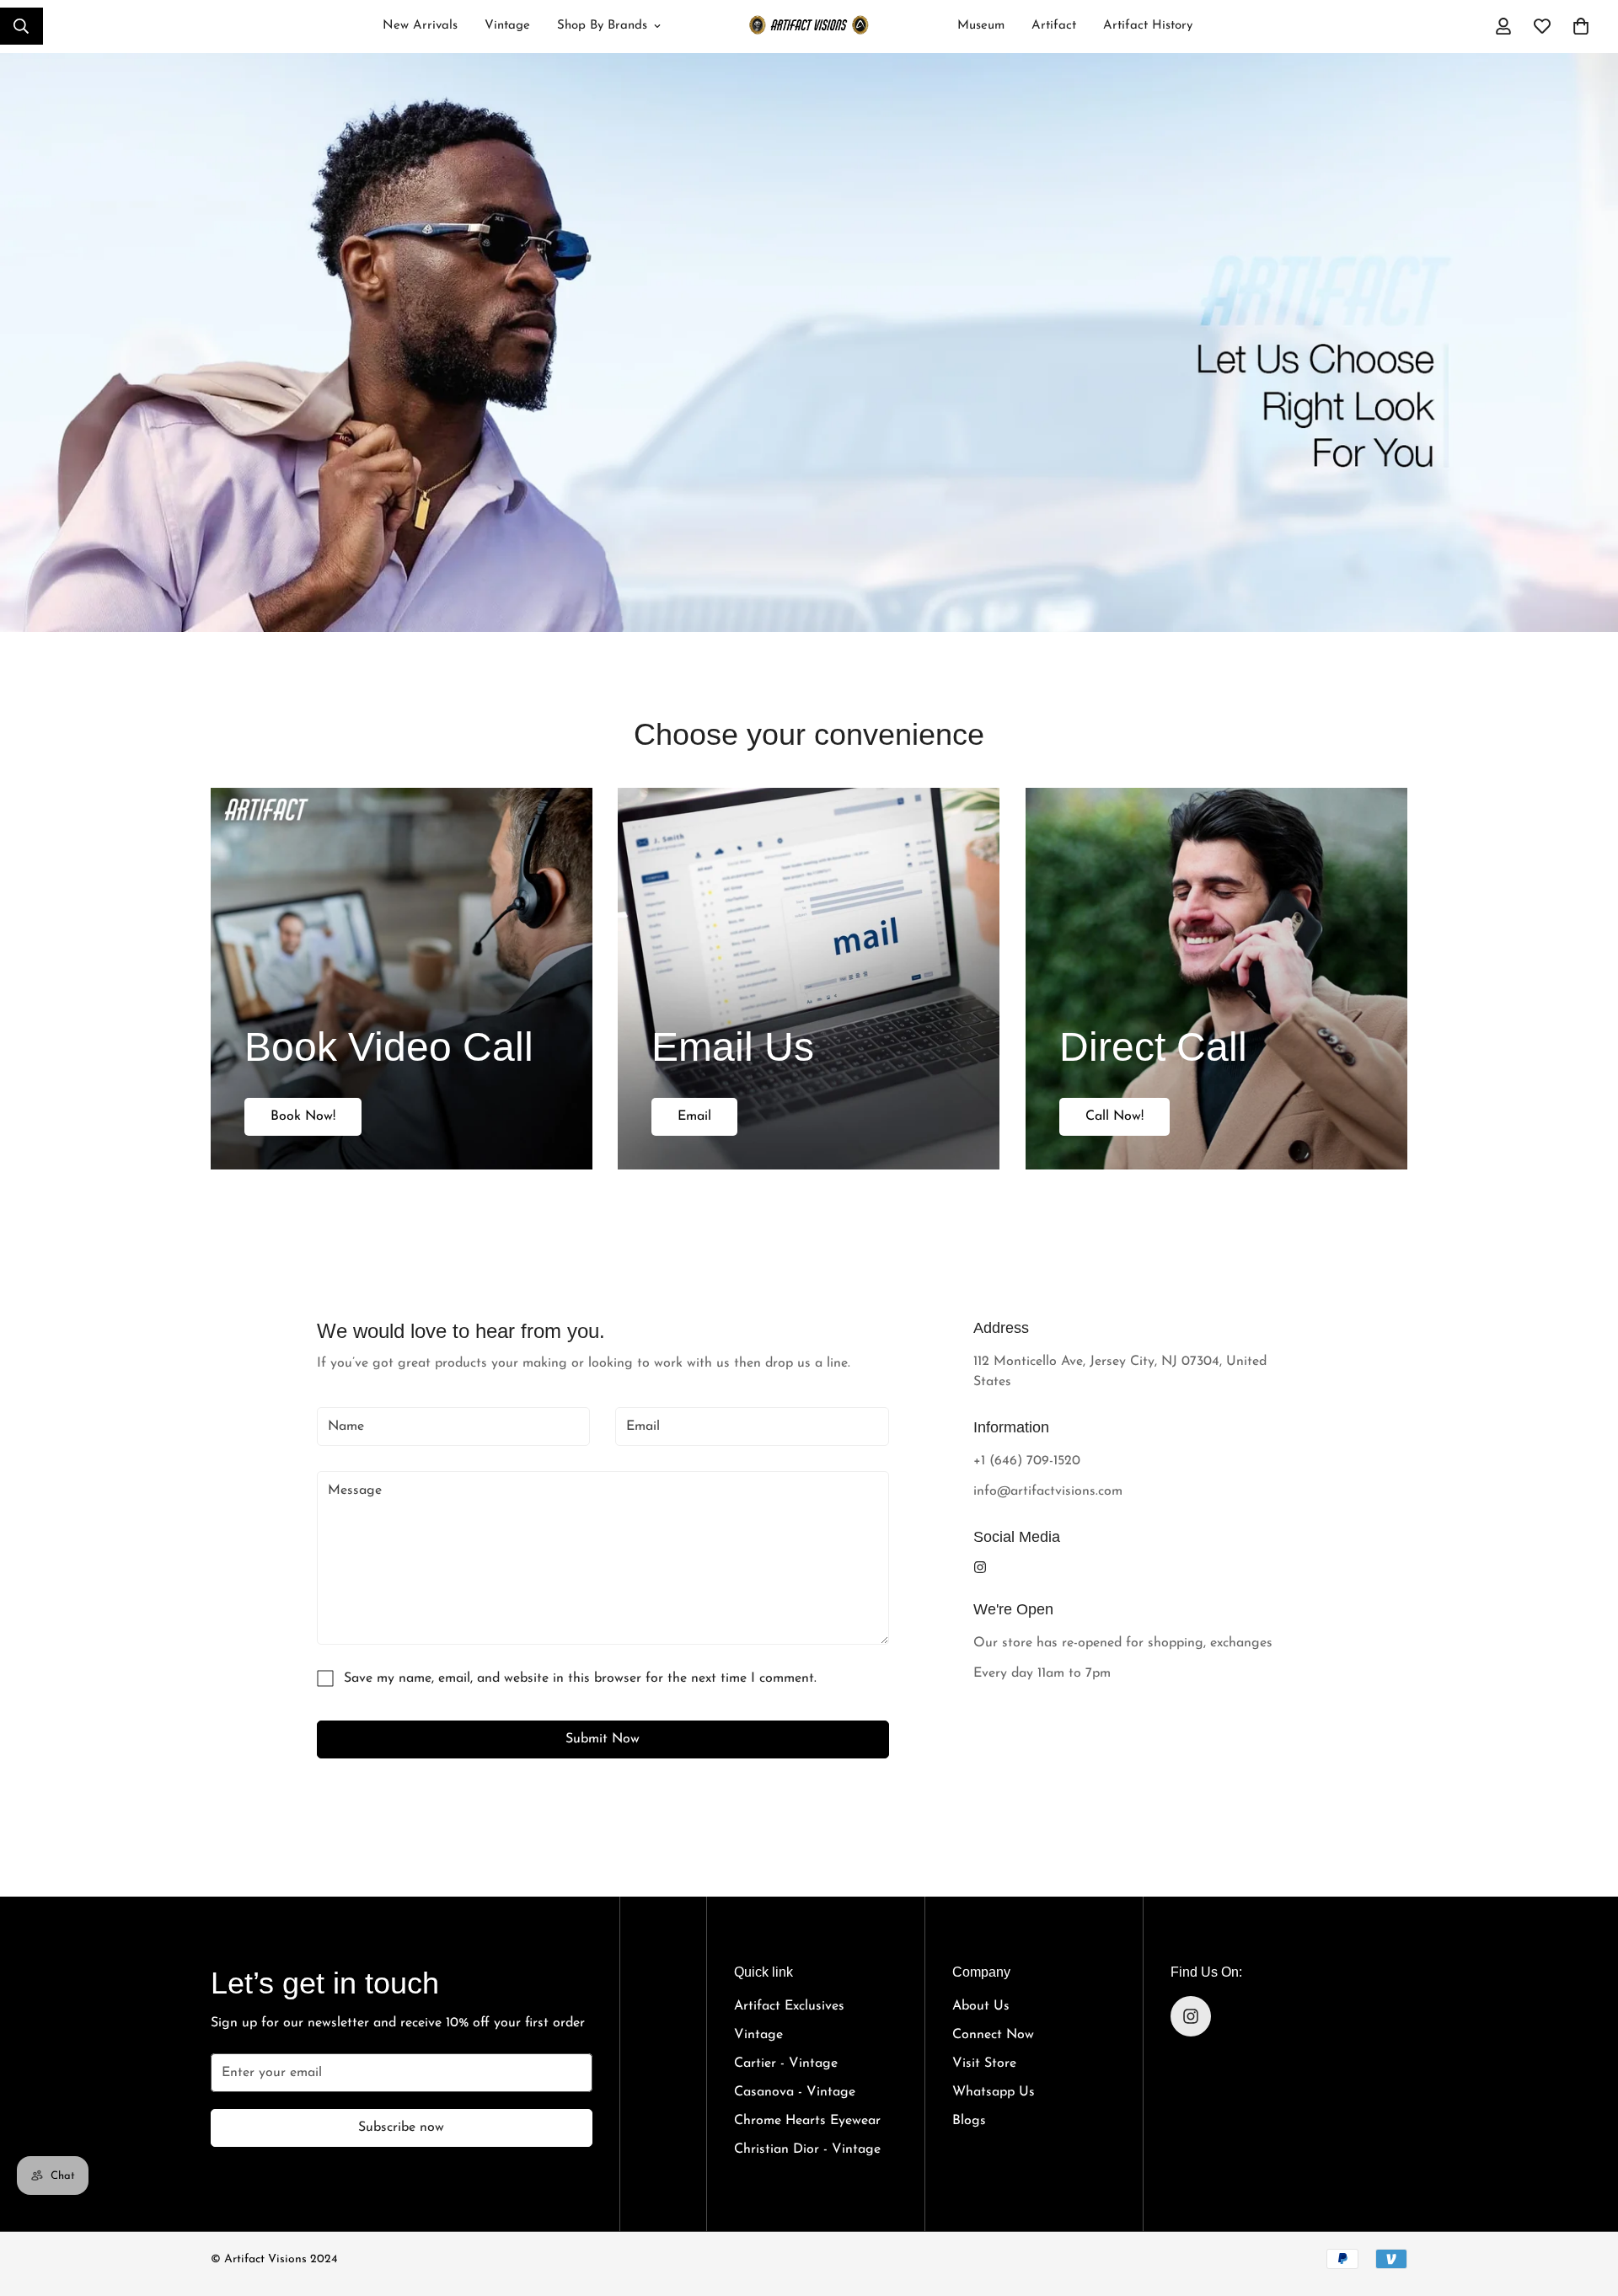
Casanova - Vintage (795, 2092)
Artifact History (1148, 26)
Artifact (1054, 26)
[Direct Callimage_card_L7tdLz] (1216, 979)
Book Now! (303, 1116)
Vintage (507, 26)
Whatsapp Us (994, 2092)
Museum (981, 26)
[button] (1581, 26)
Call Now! (1114, 1116)
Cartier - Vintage (786, 2063)
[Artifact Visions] (809, 27)
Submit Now (603, 1739)
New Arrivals (420, 26)
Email (694, 1116)
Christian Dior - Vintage (807, 2149)
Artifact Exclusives (789, 2006)
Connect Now (993, 2035)
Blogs (969, 2121)
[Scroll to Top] (1585, 2197)
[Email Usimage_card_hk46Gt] (809, 979)
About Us (981, 2006)
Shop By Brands (602, 26)
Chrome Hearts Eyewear (807, 2121)
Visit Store (984, 2063)
